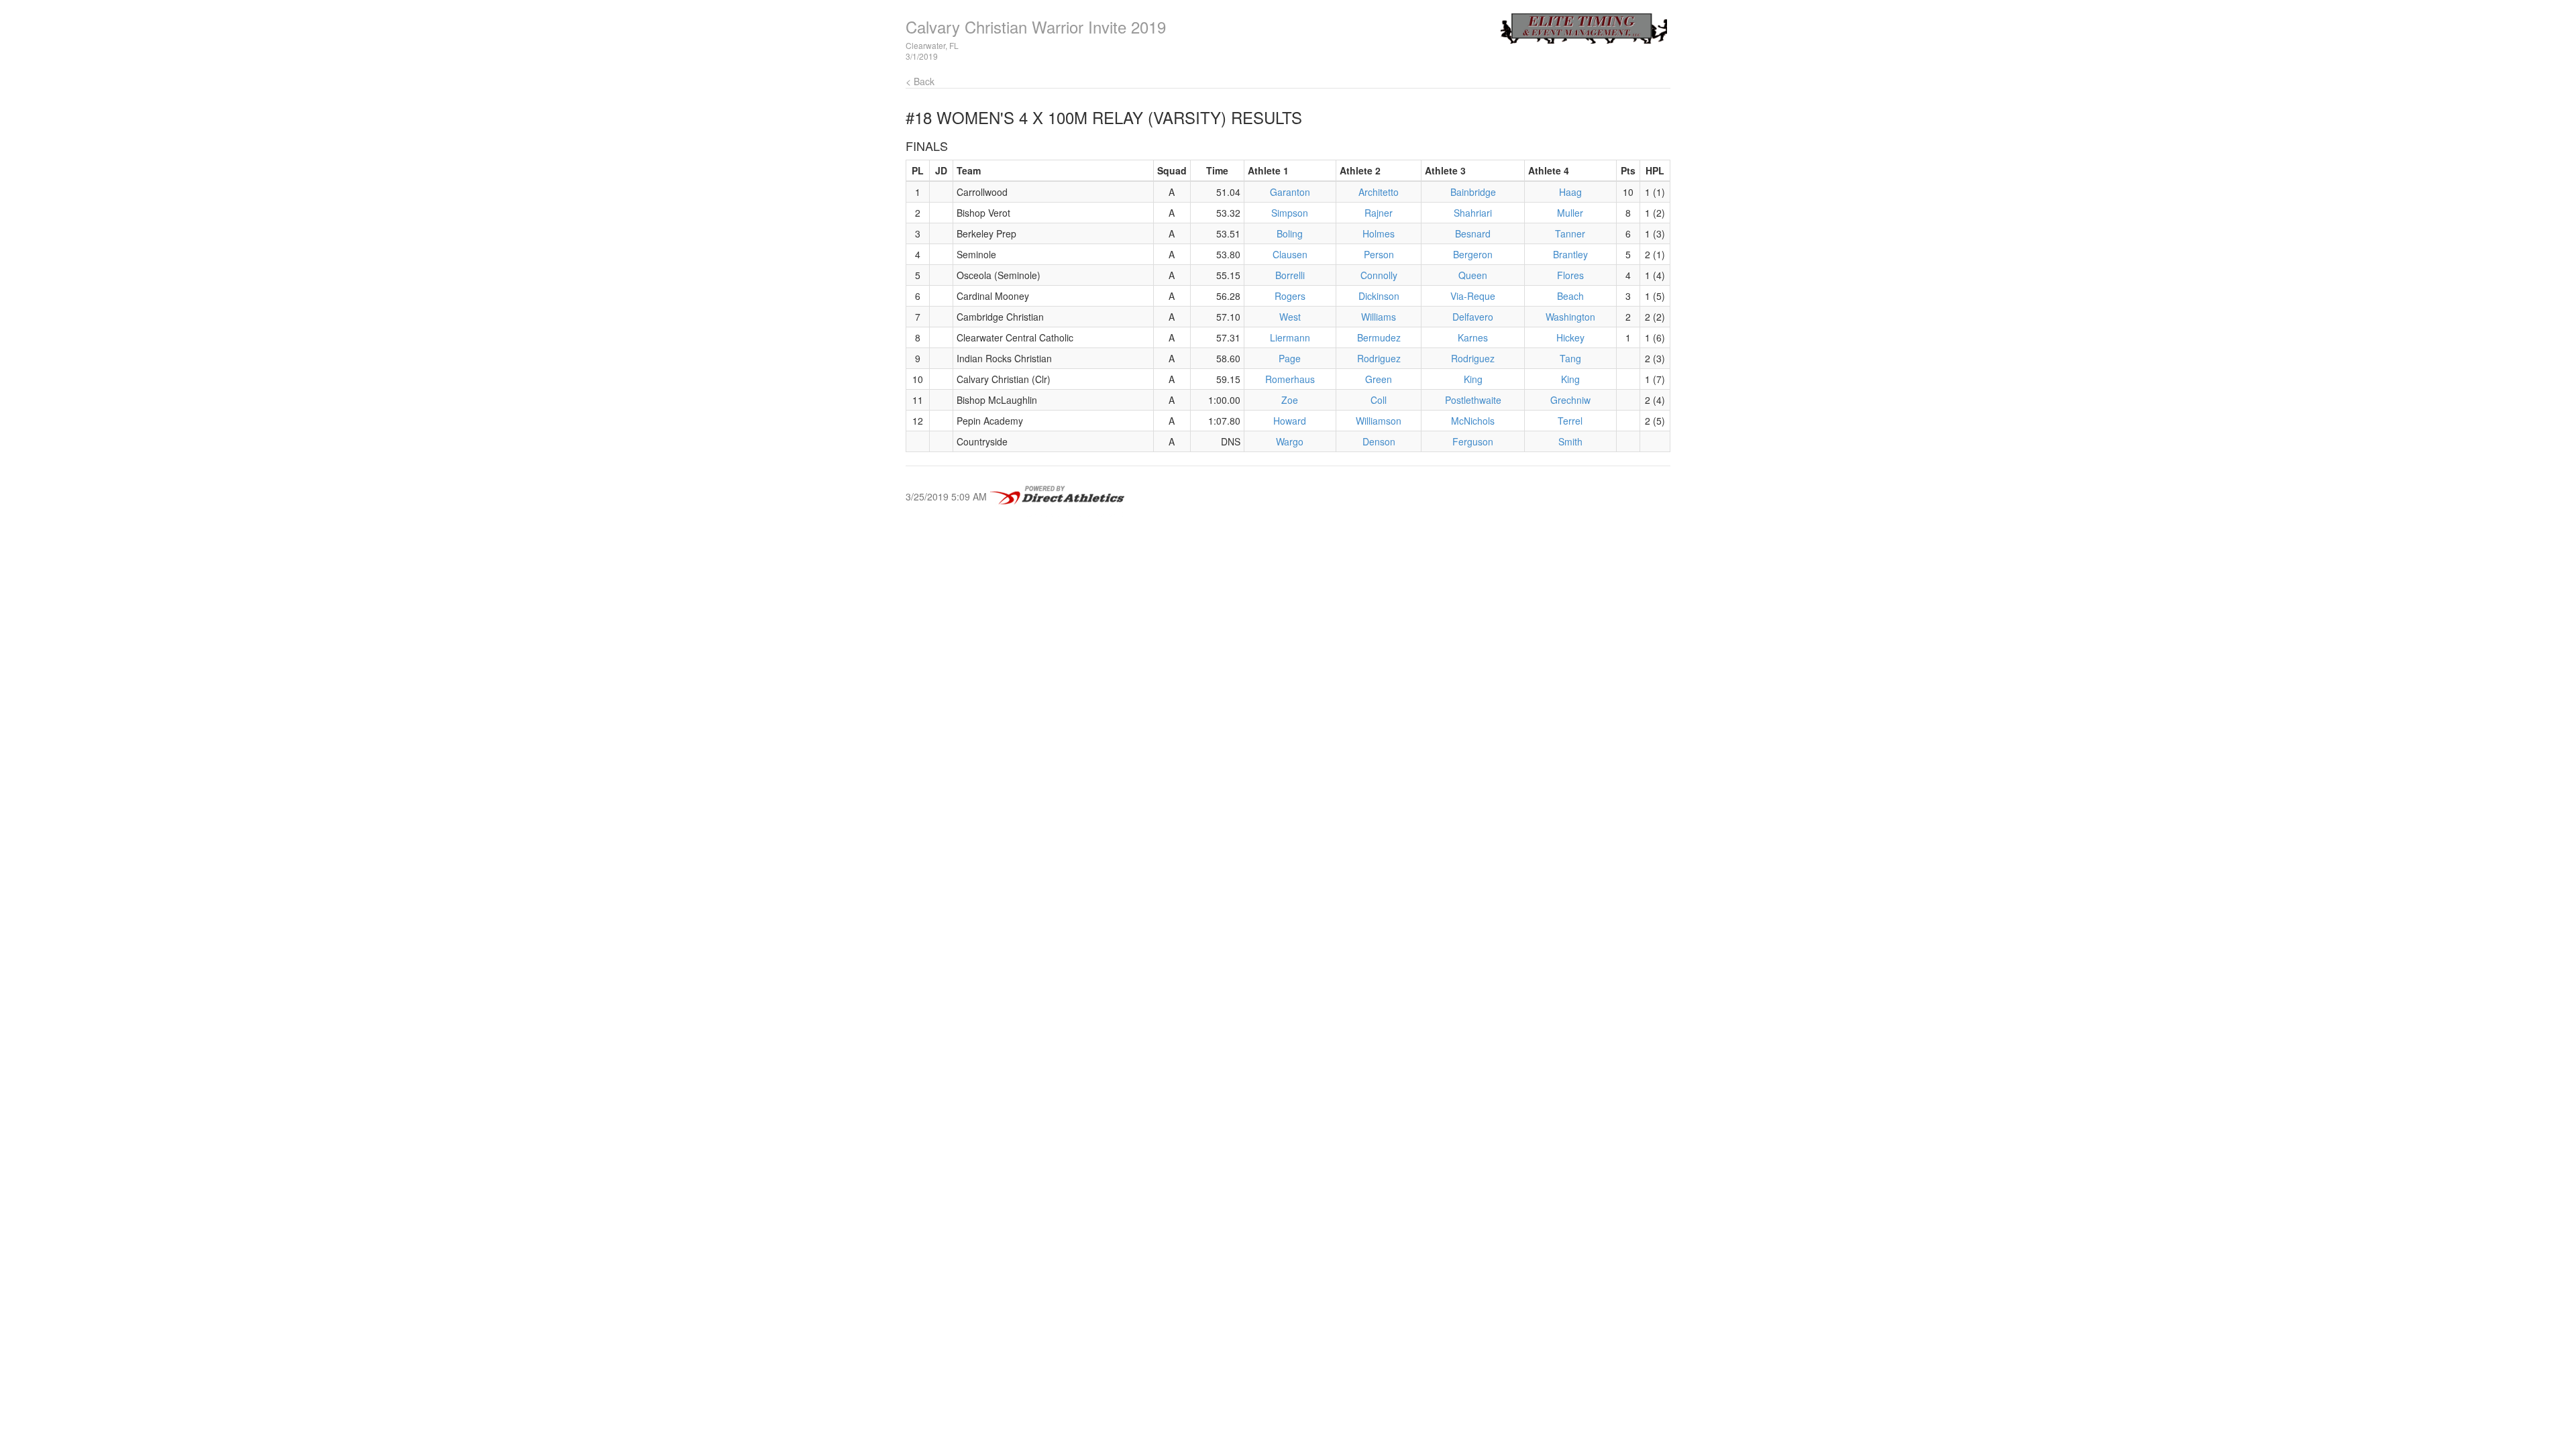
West (1290, 317)
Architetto (1379, 192)
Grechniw (1570, 400)
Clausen (1290, 254)
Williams (1379, 317)
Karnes (1473, 337)
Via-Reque (1473, 296)
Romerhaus (1290, 379)
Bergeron (1473, 254)
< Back (920, 81)
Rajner (1379, 213)
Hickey (1570, 337)
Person (1379, 254)
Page (1290, 358)
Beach (1570, 296)
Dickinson (1379, 296)
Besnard (1473, 233)
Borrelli (1290, 275)
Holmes (1379, 233)
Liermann (1290, 337)
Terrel (1570, 421)
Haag (1570, 192)
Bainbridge (1473, 192)
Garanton (1290, 192)
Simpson (1290, 213)
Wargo (1290, 441)
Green (1379, 379)
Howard (1290, 421)
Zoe (1290, 400)
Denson (1379, 441)
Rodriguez (1379, 358)
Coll (1379, 400)
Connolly (1379, 275)
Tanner (1570, 233)
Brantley (1570, 254)
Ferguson (1473, 441)
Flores (1570, 275)
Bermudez (1379, 337)
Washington (1570, 317)
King (1473, 379)
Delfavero (1473, 317)
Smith (1570, 441)
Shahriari (1473, 213)
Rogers (1290, 296)
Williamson (1379, 421)
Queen (1473, 275)
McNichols (1473, 421)
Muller (1570, 213)
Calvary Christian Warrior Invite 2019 (1036, 26)
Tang (1570, 358)
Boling (1290, 233)
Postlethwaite (1473, 400)
